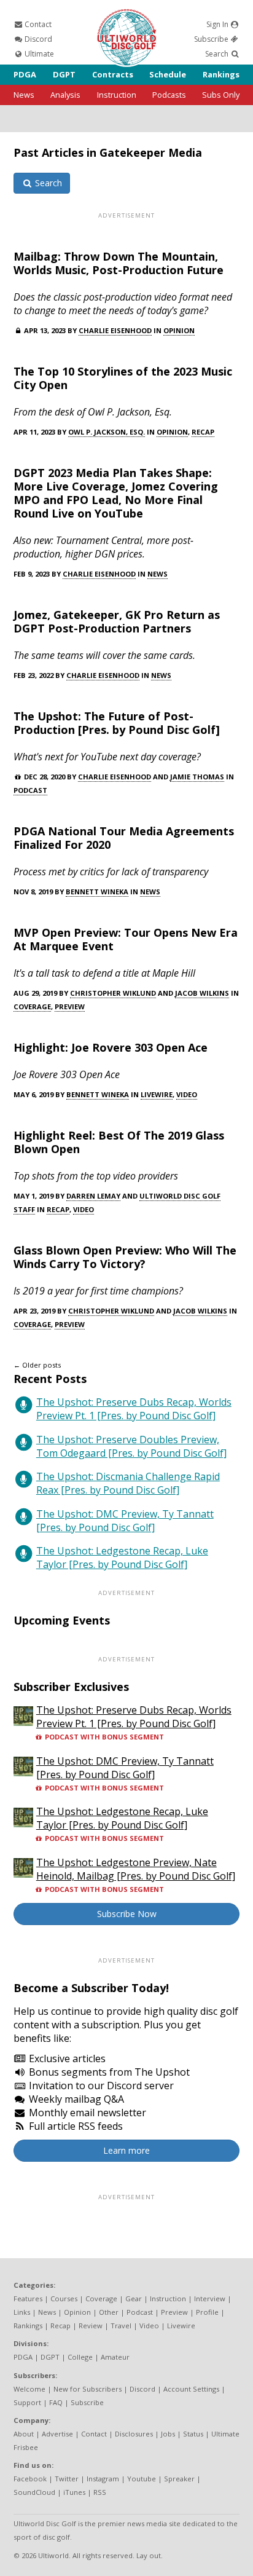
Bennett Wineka (97, 892)
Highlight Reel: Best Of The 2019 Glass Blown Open (119, 1142)
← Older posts (37, 1365)
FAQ (56, 2402)
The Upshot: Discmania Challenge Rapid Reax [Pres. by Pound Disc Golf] (128, 1483)
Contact (37, 24)
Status (193, 2434)
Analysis (65, 95)
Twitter (67, 2479)
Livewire (157, 1094)
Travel (121, 2326)
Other (109, 2312)
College (80, 2357)
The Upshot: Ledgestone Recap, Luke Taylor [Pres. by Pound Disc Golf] (122, 1558)
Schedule (168, 74)
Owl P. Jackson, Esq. (107, 432)
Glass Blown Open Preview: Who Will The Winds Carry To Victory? (125, 1257)
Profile (207, 2312)
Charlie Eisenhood (115, 330)
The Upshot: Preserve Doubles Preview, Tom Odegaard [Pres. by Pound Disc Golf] (131, 1446)
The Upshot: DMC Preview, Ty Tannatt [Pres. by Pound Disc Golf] (125, 1521)
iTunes (74, 2492)
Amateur (115, 2357)
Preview (70, 1006)
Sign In (218, 24)
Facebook (30, 2479)
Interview (210, 2298)
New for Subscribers (88, 2389)
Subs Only (221, 95)
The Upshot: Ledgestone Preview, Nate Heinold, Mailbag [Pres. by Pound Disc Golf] (136, 1869)
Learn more (126, 2150)
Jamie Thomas (197, 777)
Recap (203, 432)
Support (27, 2402)
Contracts (113, 74)
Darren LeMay (93, 1196)
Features (28, 2298)
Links (22, 2312)
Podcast (30, 790)
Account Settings (191, 2389)
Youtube (142, 2479)
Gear (134, 2298)
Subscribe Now (127, 1914)
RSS (100, 2492)
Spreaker (179, 2479)
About (24, 2434)
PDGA (25, 74)
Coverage (32, 1006)
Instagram (103, 2479)
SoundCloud (34, 2492)
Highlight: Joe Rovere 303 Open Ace (111, 1047)
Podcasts (169, 95)
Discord (37, 39)
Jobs (168, 2434)
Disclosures (134, 2434)
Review (91, 2326)
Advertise (57, 2434)
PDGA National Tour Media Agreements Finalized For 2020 (124, 838)
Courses (64, 2298)
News (24, 95)
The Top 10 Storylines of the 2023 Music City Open (123, 378)
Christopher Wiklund (113, 993)
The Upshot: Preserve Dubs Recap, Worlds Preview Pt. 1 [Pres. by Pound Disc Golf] (134, 1409)
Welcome (29, 2389)
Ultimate (38, 54)
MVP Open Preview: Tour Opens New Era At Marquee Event (126, 939)
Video (187, 1094)
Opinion (179, 330)
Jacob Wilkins (202, 993)
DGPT (64, 74)
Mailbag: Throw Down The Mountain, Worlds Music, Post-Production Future (119, 263)
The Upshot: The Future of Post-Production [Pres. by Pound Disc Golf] (117, 723)
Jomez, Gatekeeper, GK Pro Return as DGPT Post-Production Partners (117, 621)
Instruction (117, 95)
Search (218, 54)
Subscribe (212, 39)
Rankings (221, 74)
